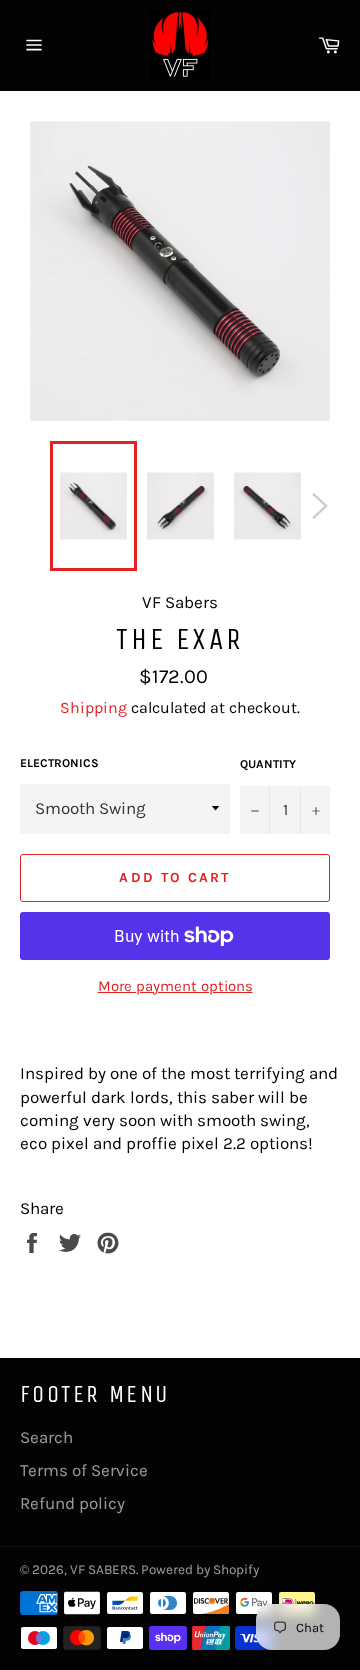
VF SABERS (103, 1569)
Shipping (93, 707)
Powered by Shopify (200, 1569)
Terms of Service (84, 1470)
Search (46, 1437)
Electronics (59, 763)
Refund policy (72, 1503)
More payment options (175, 986)
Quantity (268, 764)
